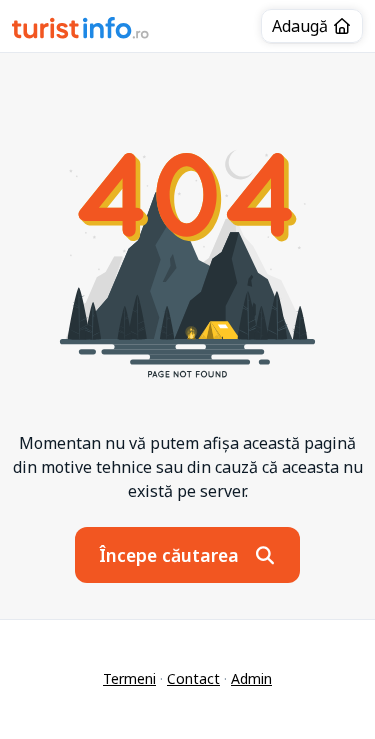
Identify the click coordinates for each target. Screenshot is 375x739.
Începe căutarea (171, 555)
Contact (193, 678)
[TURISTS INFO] (81, 31)
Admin (251, 678)
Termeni (129, 678)
